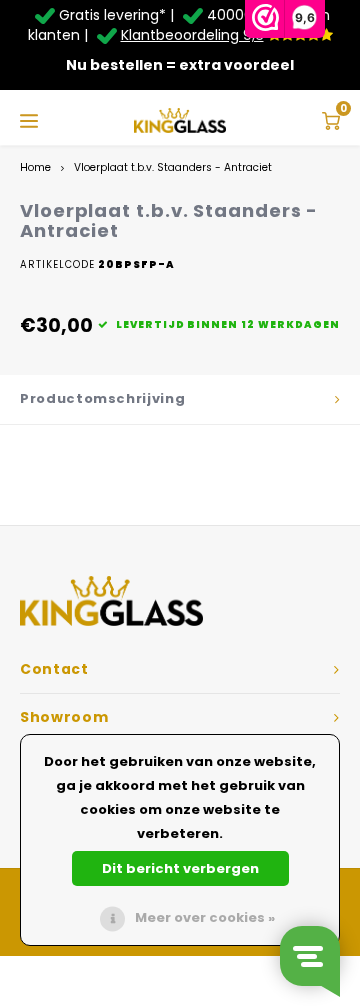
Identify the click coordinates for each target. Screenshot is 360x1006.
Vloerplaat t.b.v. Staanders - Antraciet (173, 167)
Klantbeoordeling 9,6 (192, 35)
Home (35, 167)
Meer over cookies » (205, 917)
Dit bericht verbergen (180, 868)
